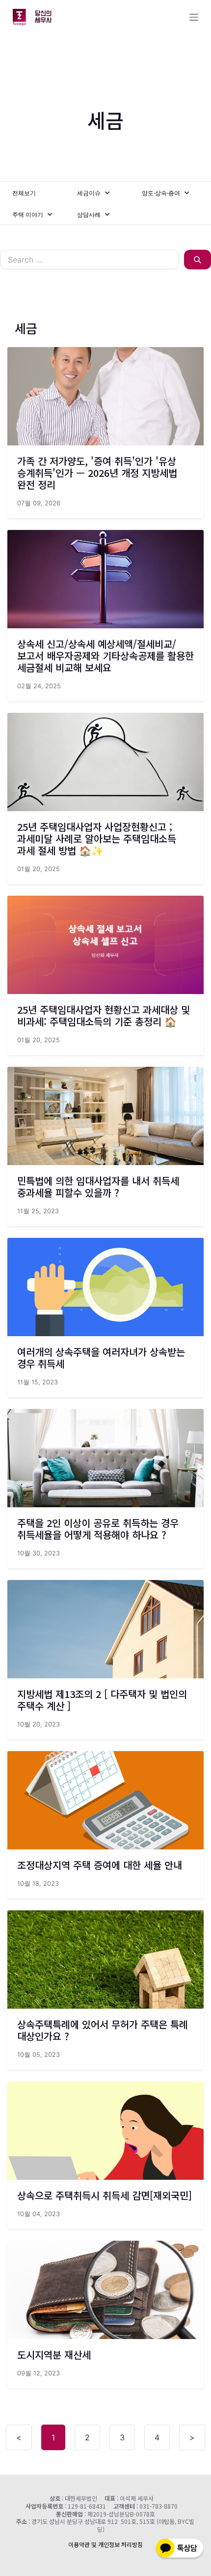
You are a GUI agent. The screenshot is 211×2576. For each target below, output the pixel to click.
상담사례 (90, 215)
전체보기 (24, 193)
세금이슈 (90, 193)
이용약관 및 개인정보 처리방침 (105, 2544)
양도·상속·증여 (162, 193)
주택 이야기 (28, 215)
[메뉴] (194, 17)
